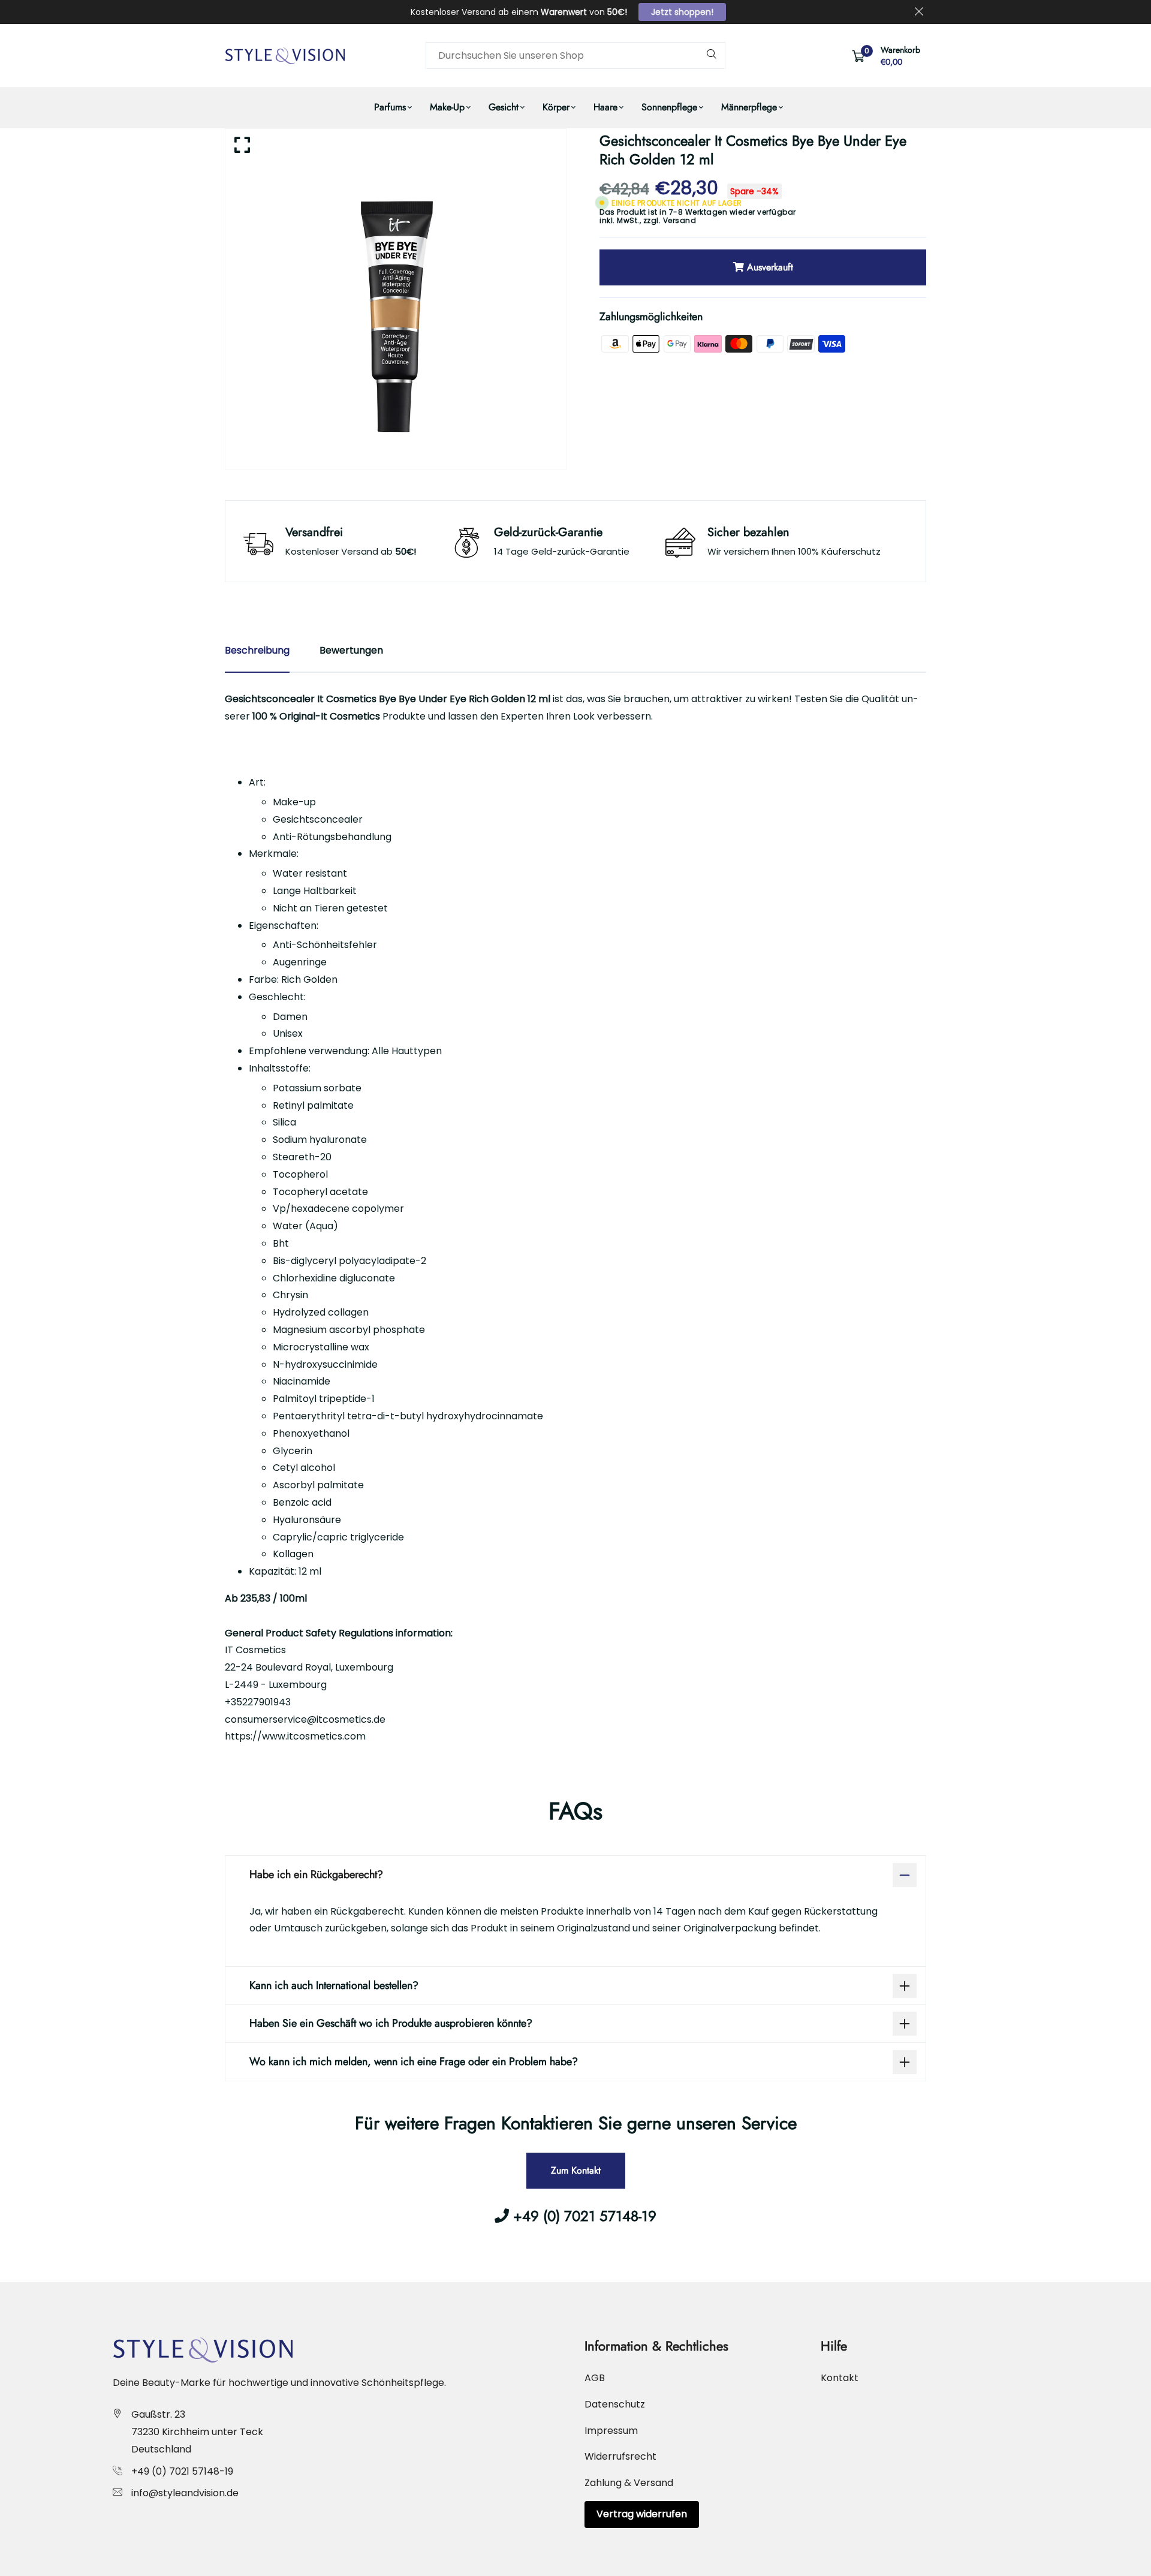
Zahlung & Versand (629, 2483)
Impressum (611, 2431)
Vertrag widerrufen (642, 2514)
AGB (595, 2378)
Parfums (390, 107)
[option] (396, 299)
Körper (556, 107)
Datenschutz (615, 2404)
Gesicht (504, 107)
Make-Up (447, 107)
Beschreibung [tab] (257, 650)
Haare (605, 107)
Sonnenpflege (669, 107)
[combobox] (575, 55)
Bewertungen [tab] (351, 650)
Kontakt (840, 2378)
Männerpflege (749, 107)
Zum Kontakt (576, 2170)
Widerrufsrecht (620, 2456)
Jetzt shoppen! (682, 12)
